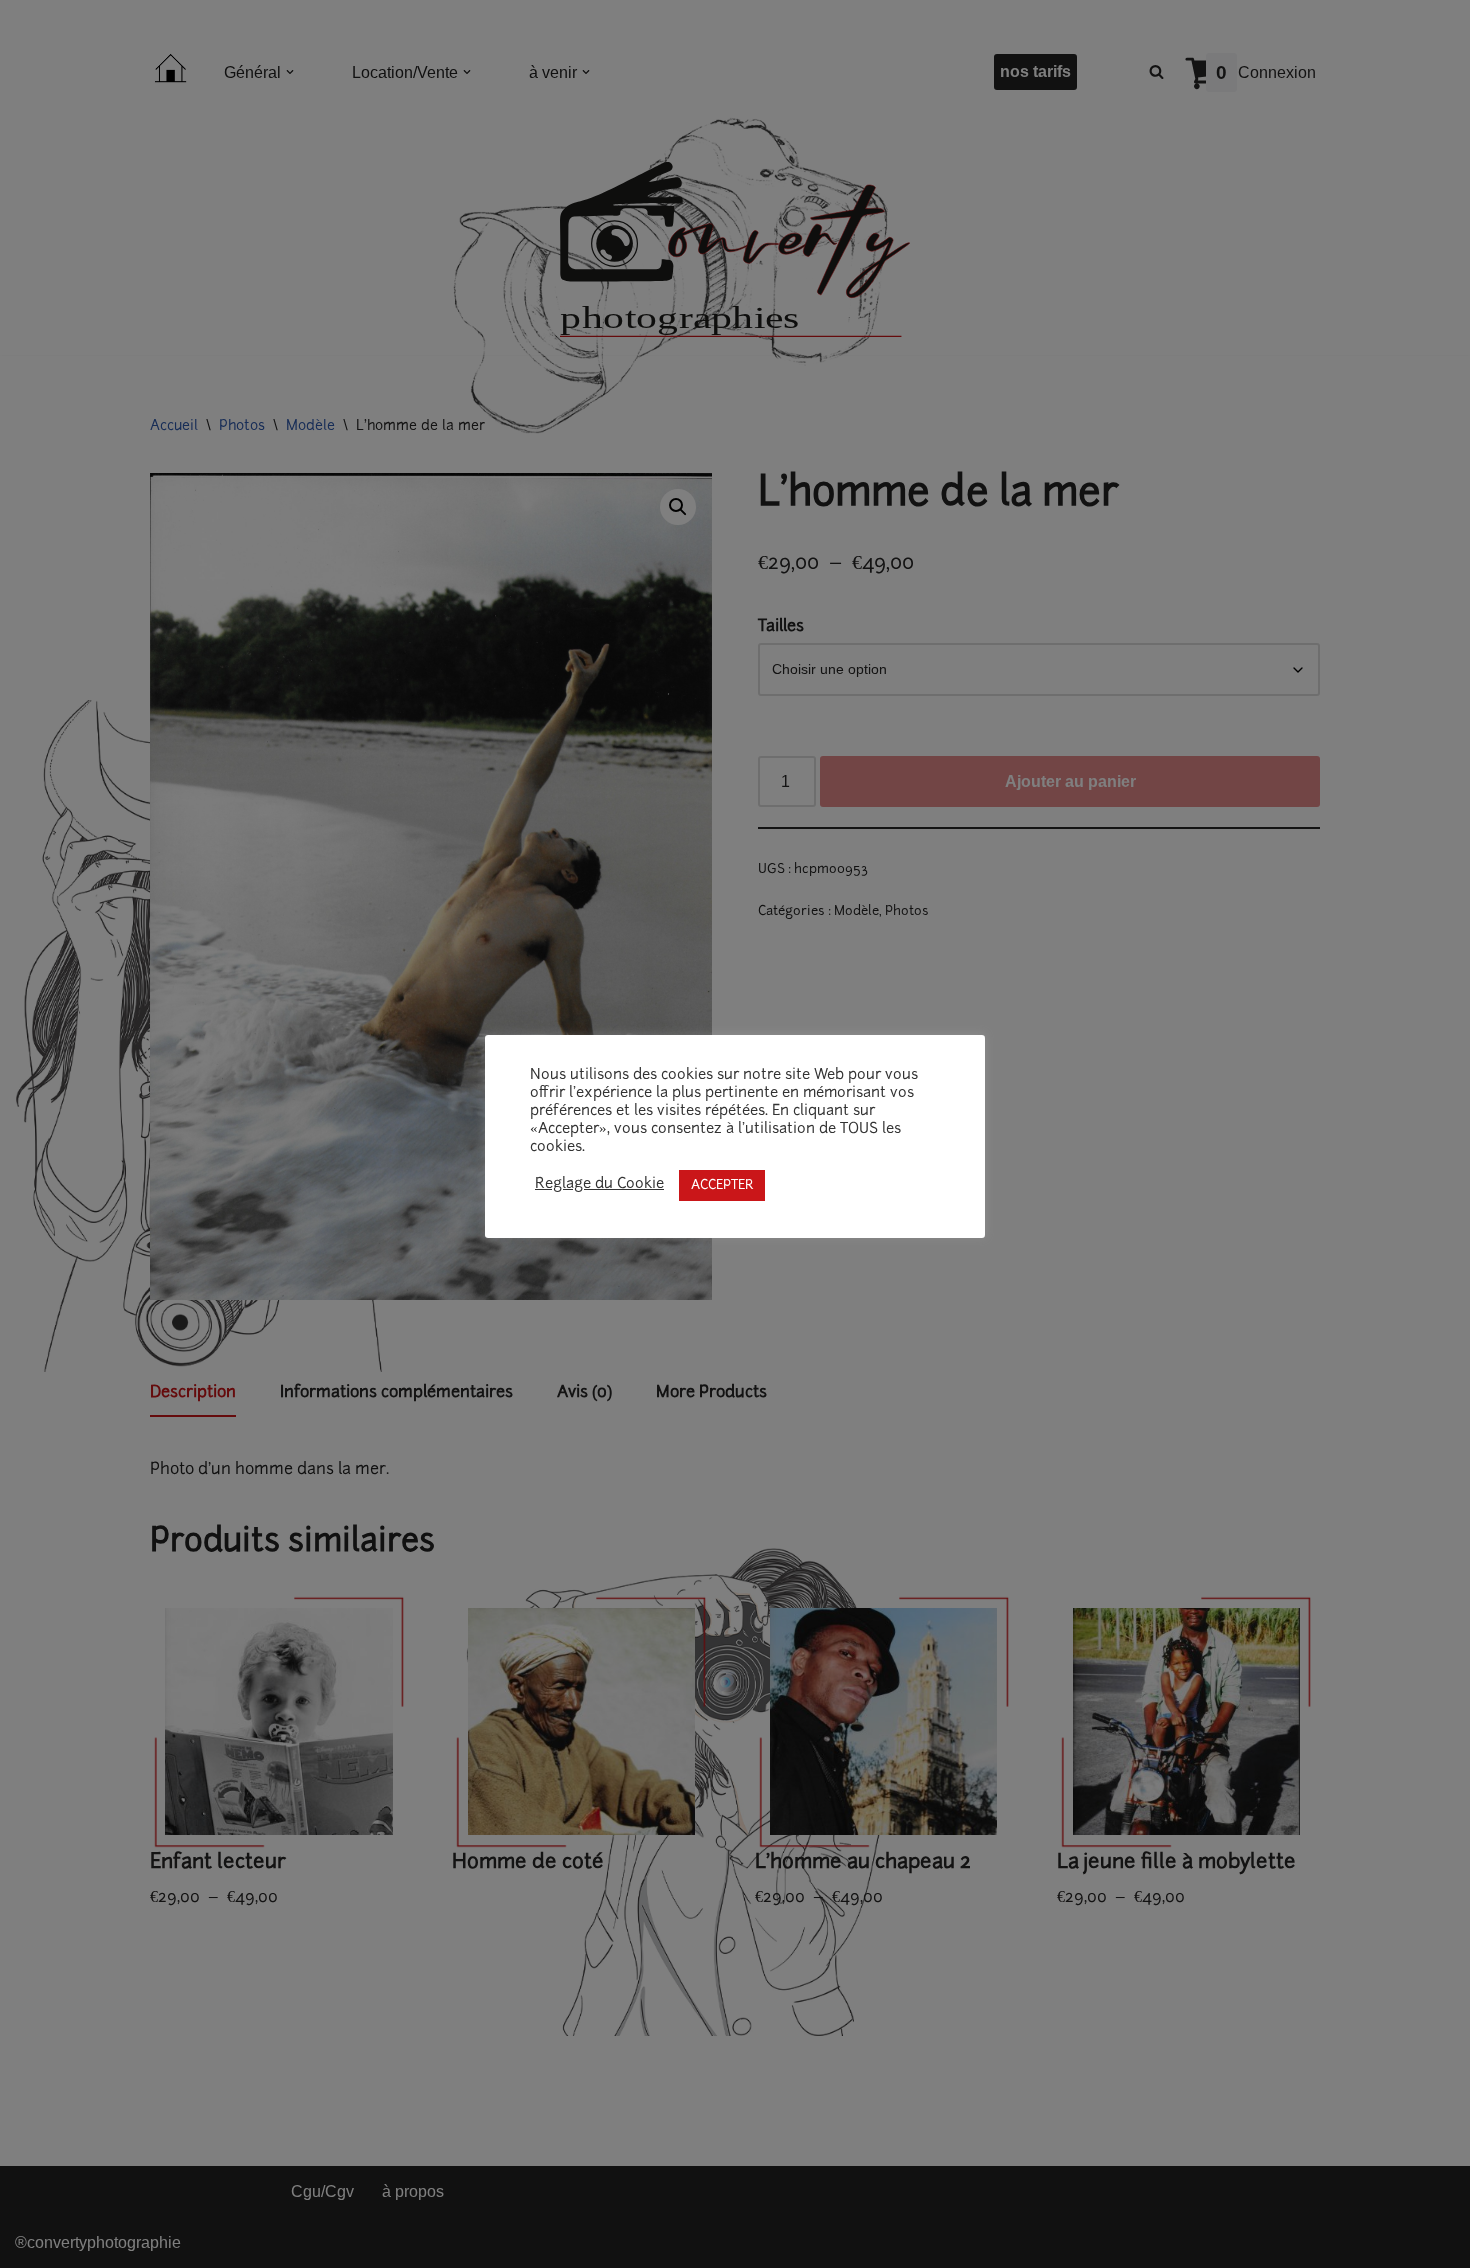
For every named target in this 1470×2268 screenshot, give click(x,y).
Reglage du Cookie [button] (599, 1184)
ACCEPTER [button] (722, 1185)
